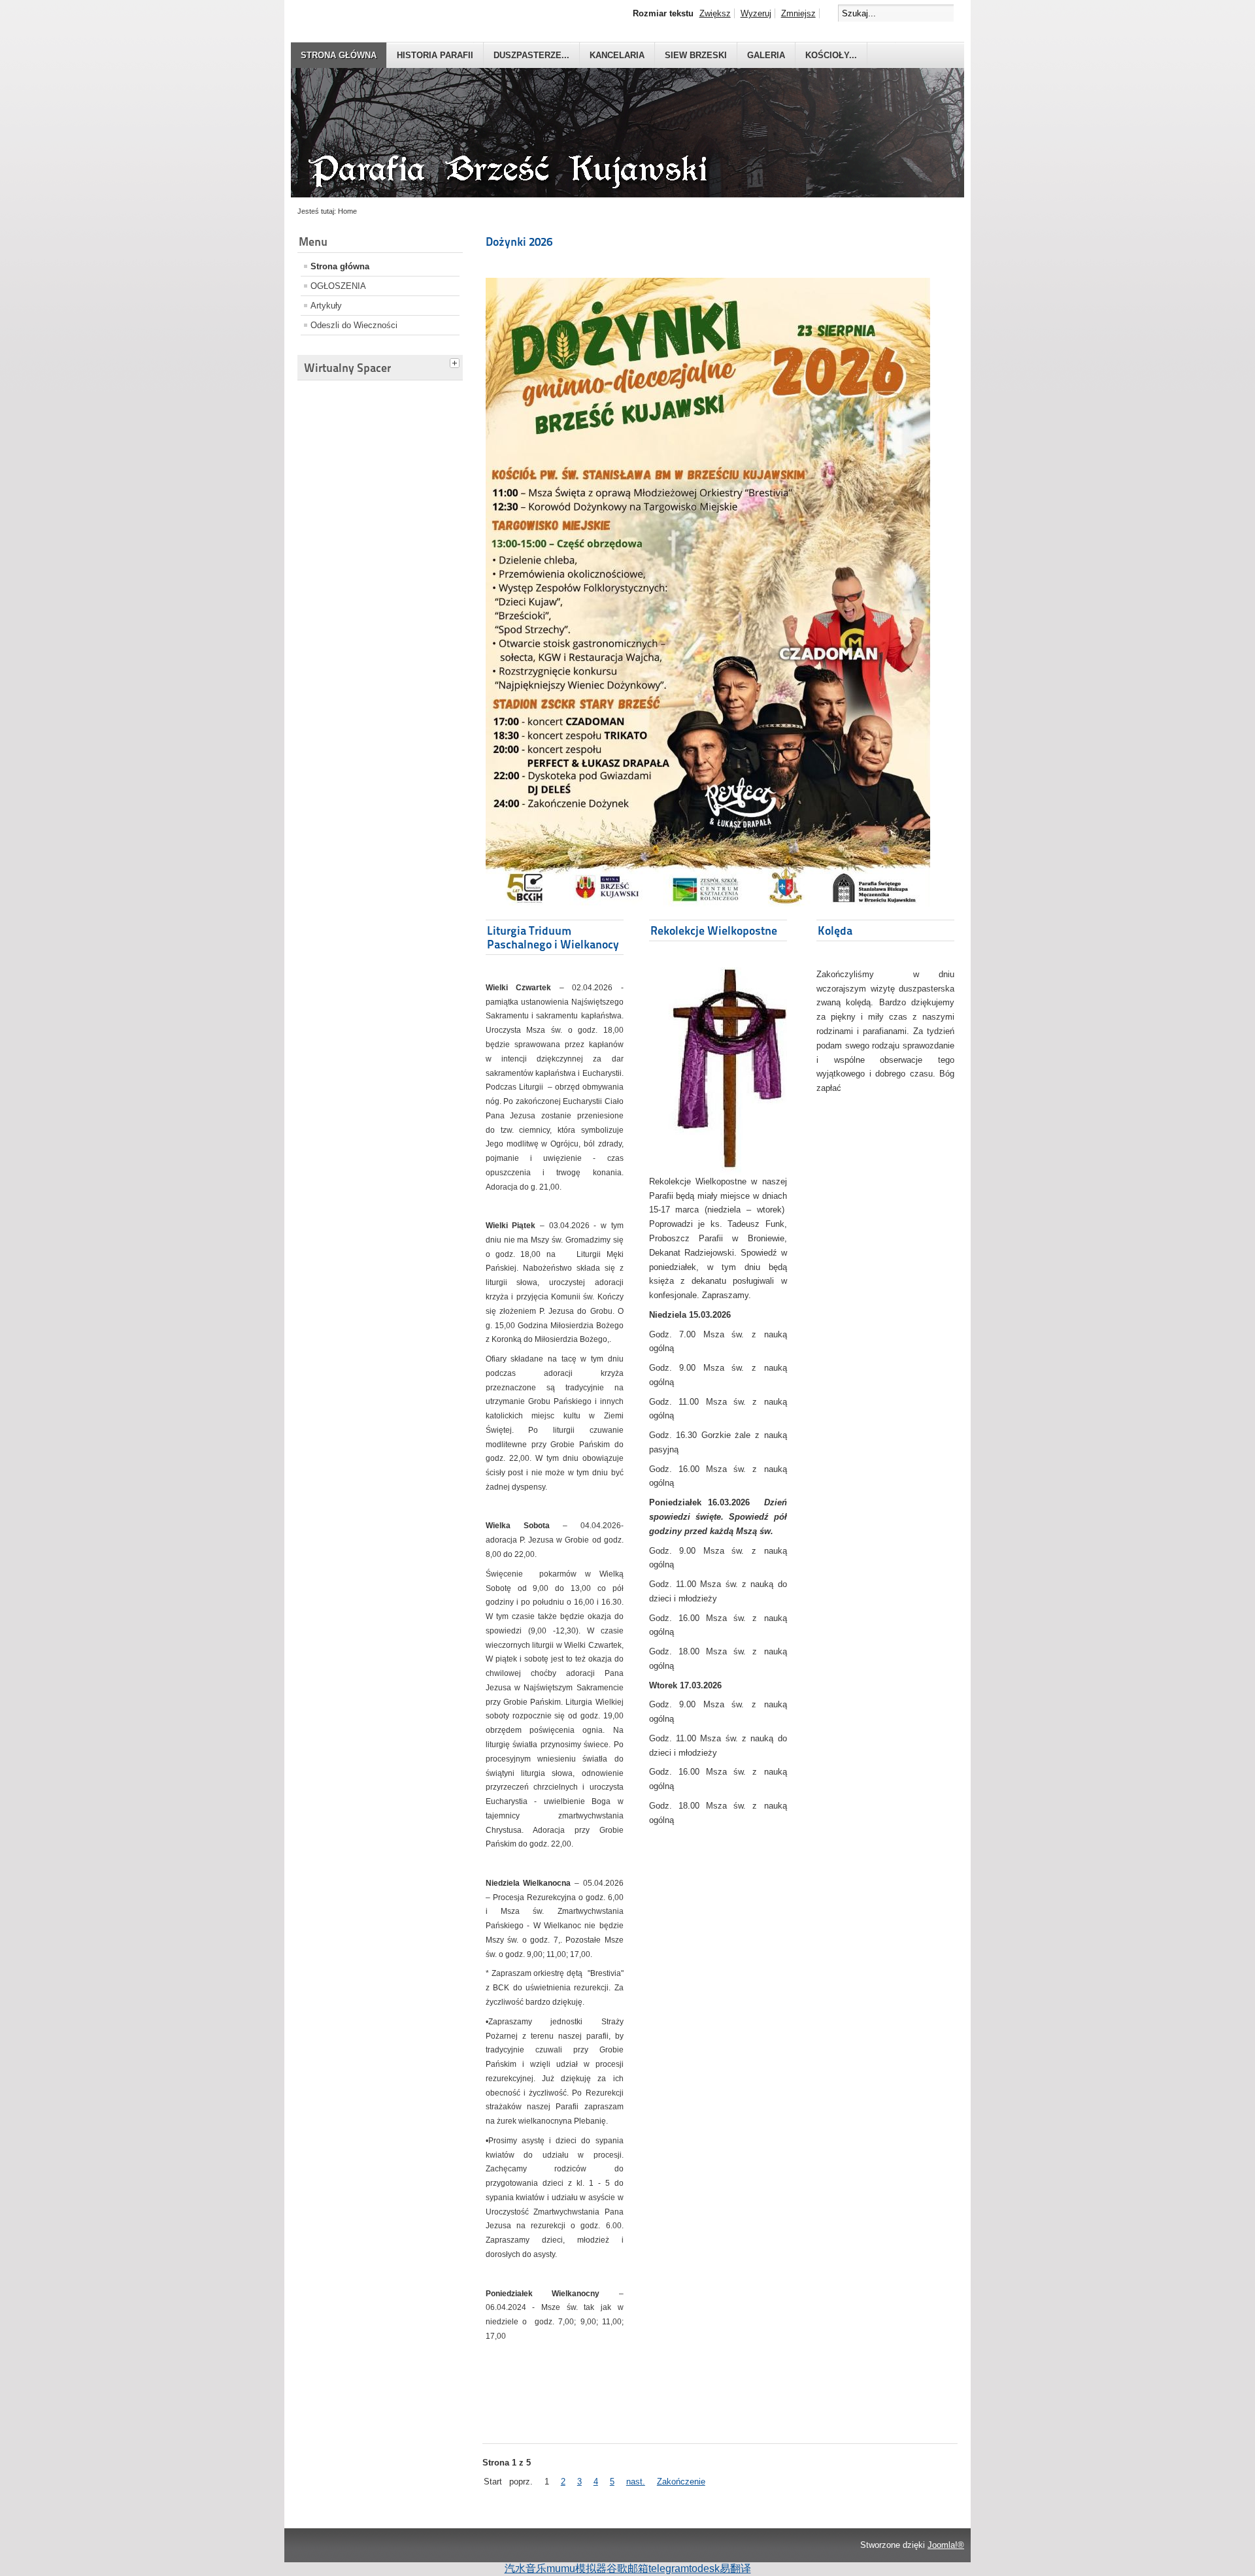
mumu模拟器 (577, 2568)
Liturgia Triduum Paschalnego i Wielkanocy (553, 937)
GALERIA (766, 55)
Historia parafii (435, 55)
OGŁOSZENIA (338, 286)
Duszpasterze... (531, 55)
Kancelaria (617, 55)
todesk (704, 2568)
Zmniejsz (798, 13)
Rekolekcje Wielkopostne (714, 930)
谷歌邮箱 (627, 2568)
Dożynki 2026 (519, 242)
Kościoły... (831, 55)
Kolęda (835, 930)
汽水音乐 (526, 2568)
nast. (636, 2482)
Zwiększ (715, 13)
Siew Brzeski (696, 55)
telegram (669, 2568)
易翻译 (735, 2568)
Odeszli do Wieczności (354, 325)
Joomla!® (946, 2545)
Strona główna (339, 55)
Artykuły (326, 306)
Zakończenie (681, 2482)
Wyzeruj (756, 13)
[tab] (456, 361)
